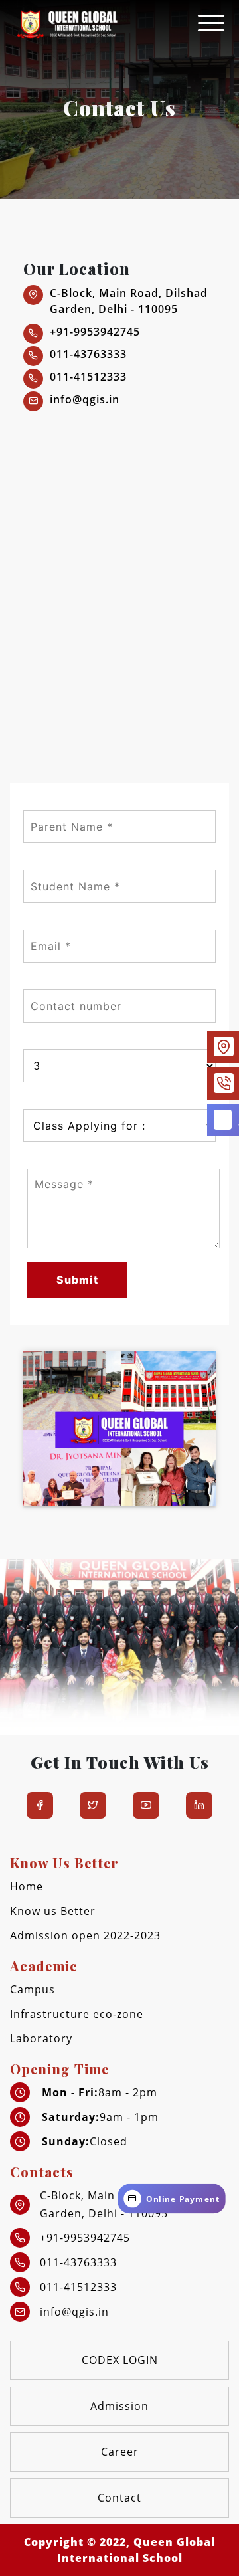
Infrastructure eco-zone (77, 2014)
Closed (85, 2141)
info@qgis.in (85, 399)
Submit (77, 1280)
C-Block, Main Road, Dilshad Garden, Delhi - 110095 (129, 301)
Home (27, 1886)
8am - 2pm (100, 2092)
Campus (33, 1989)
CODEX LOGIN (120, 2360)
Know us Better (53, 1911)
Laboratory (41, 2038)
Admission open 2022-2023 (85, 1935)
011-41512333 (88, 377)
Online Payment (184, 2199)
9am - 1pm (100, 2117)
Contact (119, 2498)
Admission (119, 2406)
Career (120, 2452)
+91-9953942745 (95, 332)
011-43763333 (88, 354)
